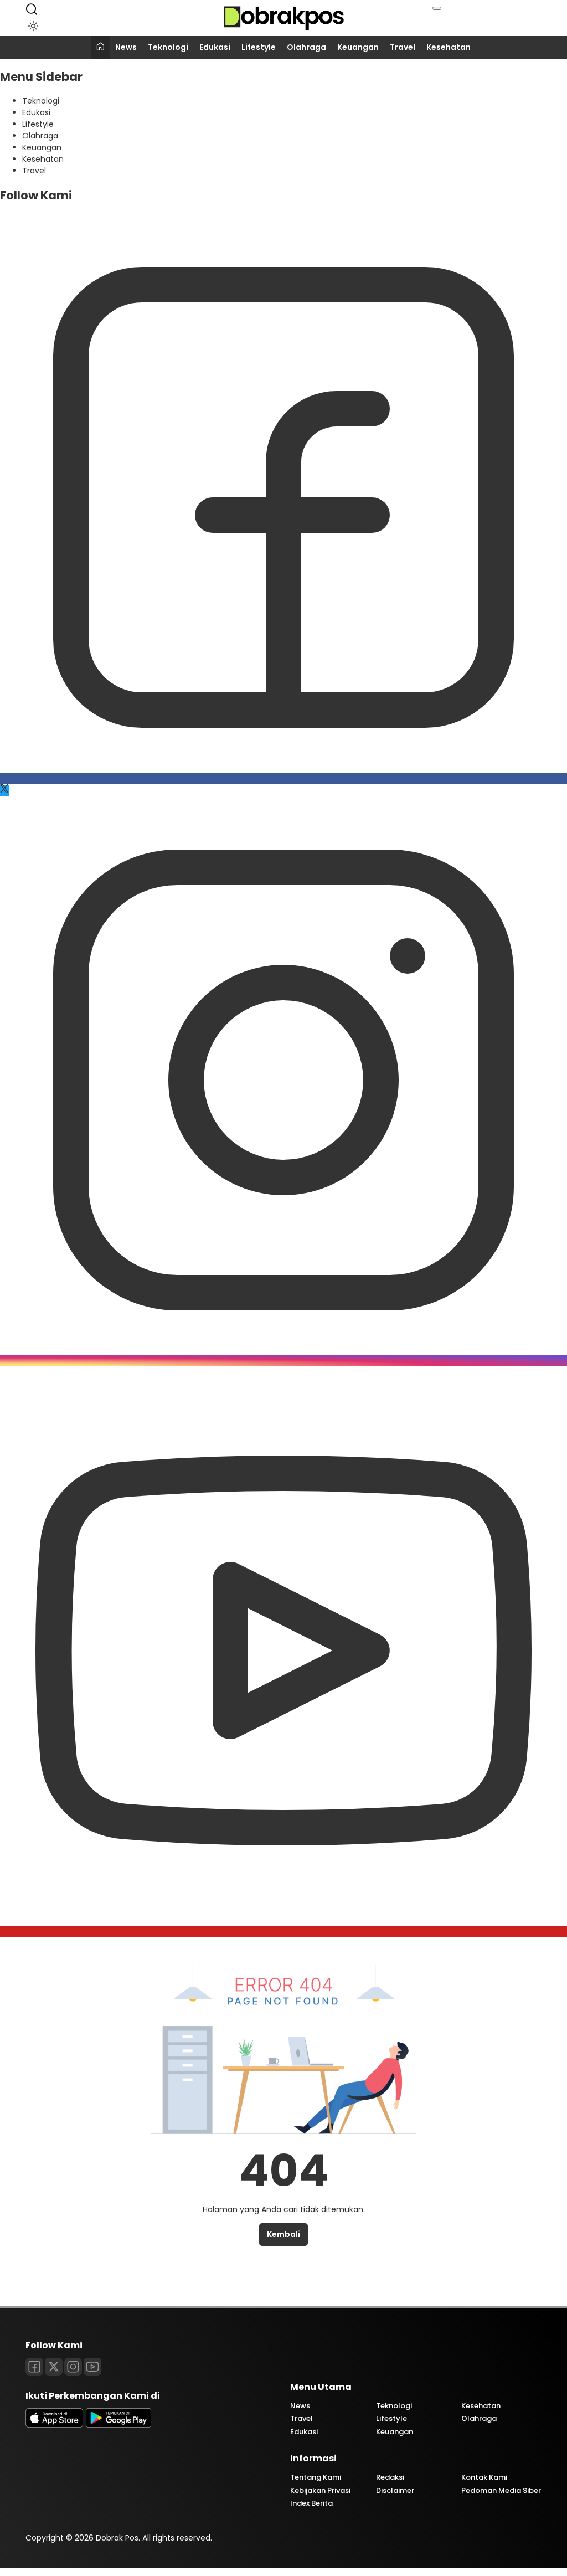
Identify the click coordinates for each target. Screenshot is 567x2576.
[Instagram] (283, 1361)
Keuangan (358, 47)
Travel (403, 47)
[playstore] (118, 2425)
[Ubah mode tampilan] (31, 26)
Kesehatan (449, 47)
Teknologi (168, 47)
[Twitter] (4, 790)
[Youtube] (283, 1931)
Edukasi (215, 47)
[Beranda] (100, 47)
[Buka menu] (437, 8)
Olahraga (306, 47)
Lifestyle (259, 47)
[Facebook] (283, 778)
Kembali (283, 2234)
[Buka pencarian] (32, 9)
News (126, 47)
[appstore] (54, 2425)
